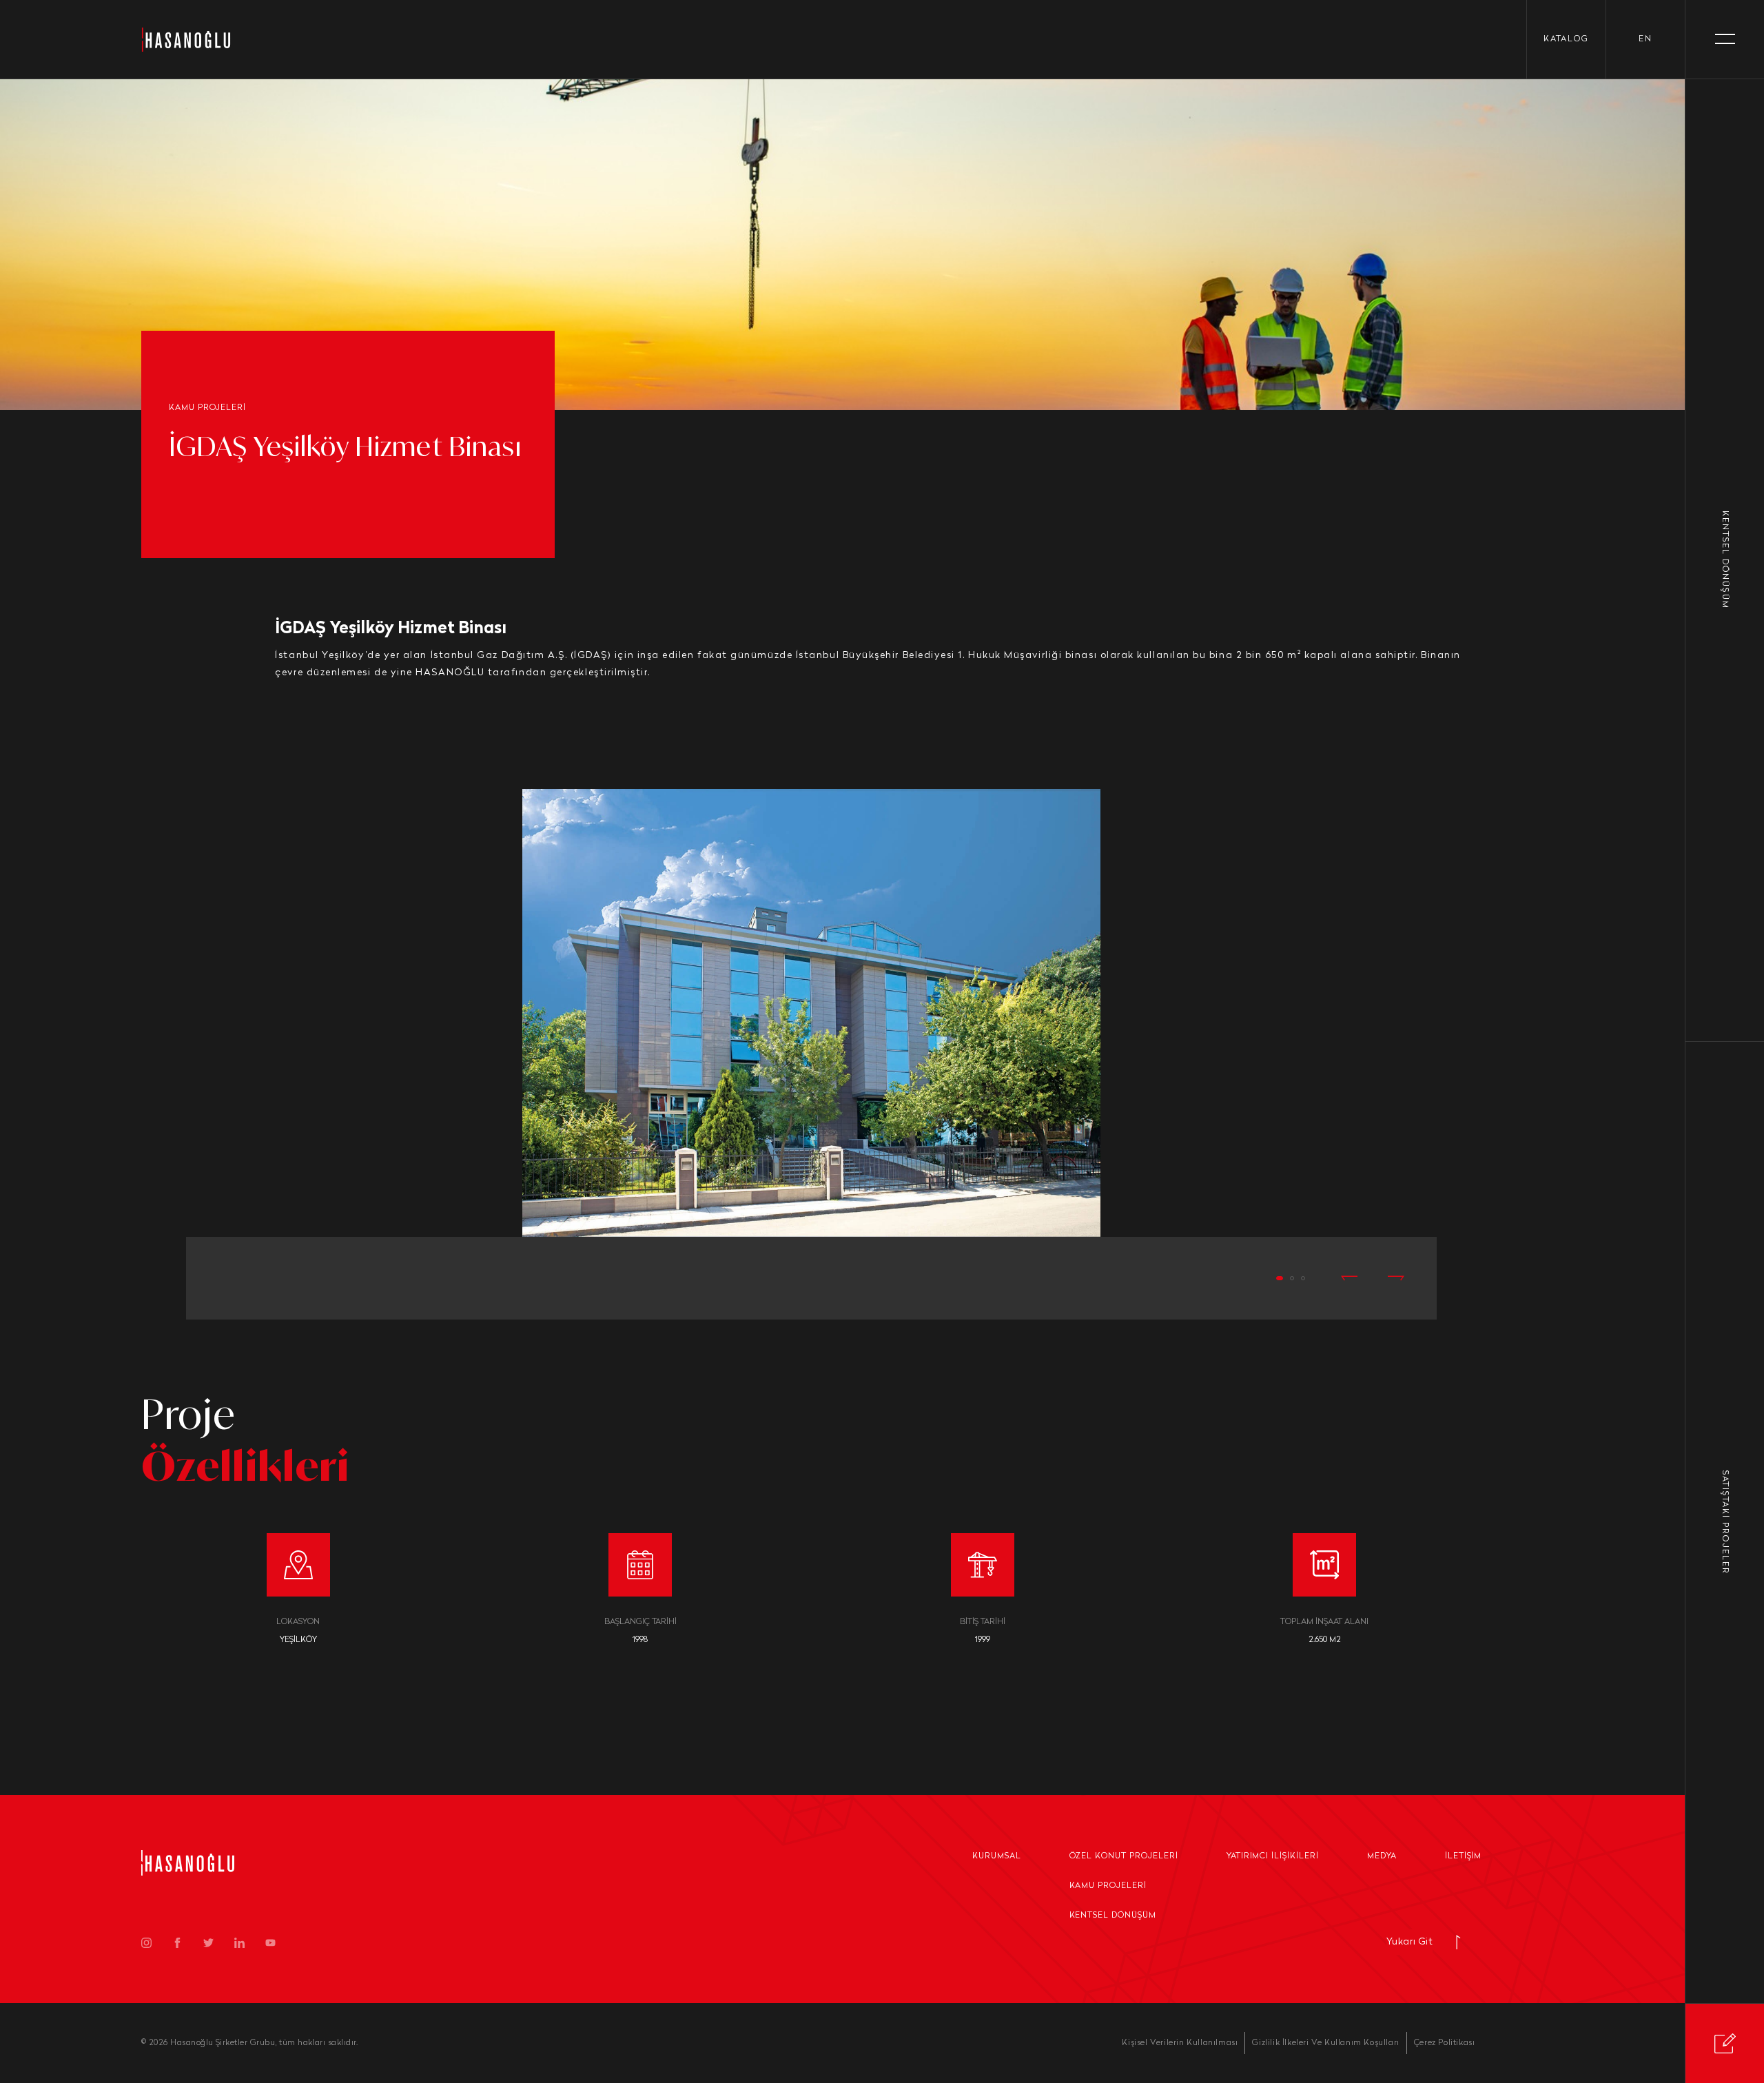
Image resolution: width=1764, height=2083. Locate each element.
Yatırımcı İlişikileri (1273, 1856)
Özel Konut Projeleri (1124, 1856)
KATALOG (1566, 39)
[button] (1280, 1278)
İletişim (1464, 1856)
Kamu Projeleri (1108, 1886)
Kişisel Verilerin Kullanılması (1180, 2043)
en (1645, 39)
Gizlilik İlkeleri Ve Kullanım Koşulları (1325, 2043)
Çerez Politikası (1445, 2043)
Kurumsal (997, 1856)
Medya (1382, 1856)
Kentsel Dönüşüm (1113, 1916)
